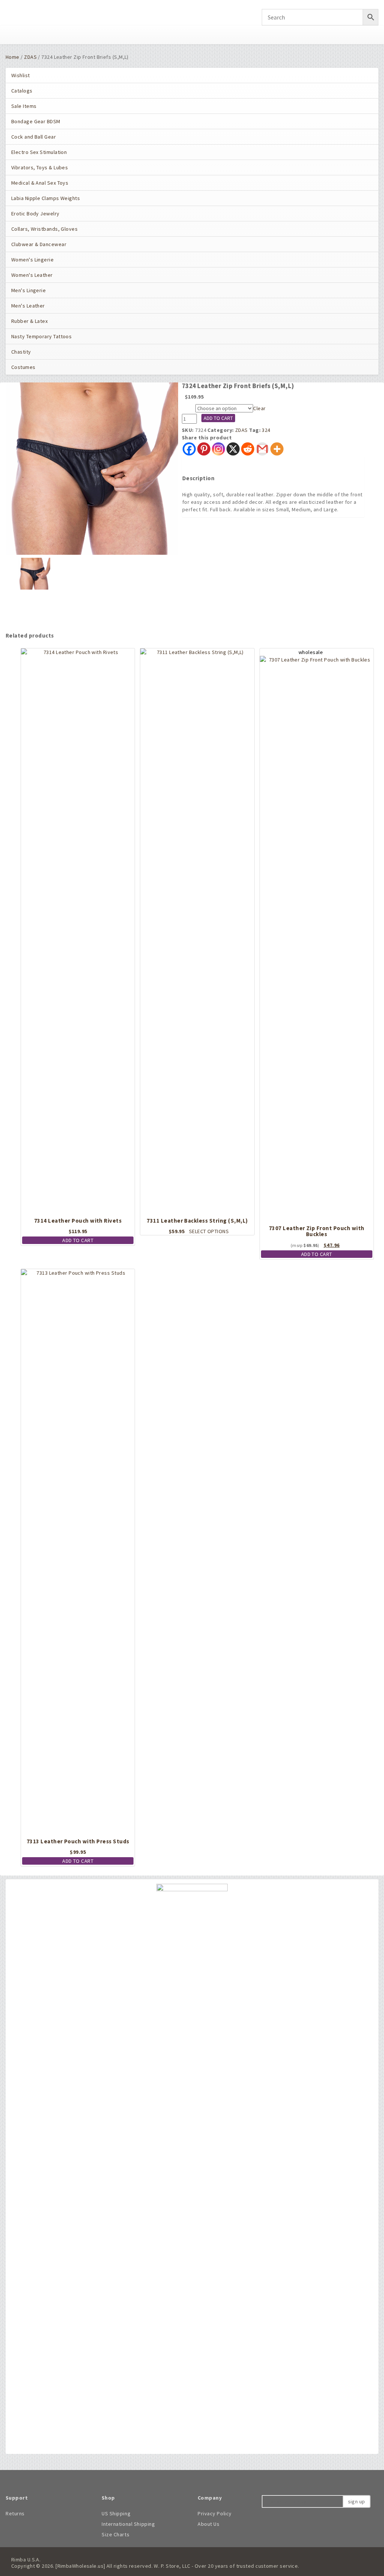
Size (189, 409)
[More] (277, 449)
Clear (259, 408)
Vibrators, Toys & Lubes (40, 167)
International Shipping (128, 2524)
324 (266, 430)
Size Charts (115, 2534)
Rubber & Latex (29, 321)
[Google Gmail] (262, 449)
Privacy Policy (215, 2513)
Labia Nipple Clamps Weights (46, 198)
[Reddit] (248, 449)
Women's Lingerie (32, 260)
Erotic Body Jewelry (35, 214)
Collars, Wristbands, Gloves (44, 229)
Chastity (21, 352)
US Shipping (116, 2513)
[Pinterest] (204, 449)
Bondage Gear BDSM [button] (36, 121)
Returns (15, 2513)
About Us (208, 2524)
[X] (233, 449)
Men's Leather (28, 306)
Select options (209, 1231)
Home (13, 57)
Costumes (23, 367)
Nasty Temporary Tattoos (41, 336)
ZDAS (30, 57)
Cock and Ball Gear (34, 137)
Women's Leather (32, 275)
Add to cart (218, 418)
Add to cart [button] (78, 1240)
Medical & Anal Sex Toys (40, 183)
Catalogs (22, 91)
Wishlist (21, 75)
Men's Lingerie (28, 290)
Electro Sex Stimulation (39, 152)
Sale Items (24, 106)
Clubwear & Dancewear (39, 244)
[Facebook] (189, 449)
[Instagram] (218, 449)
